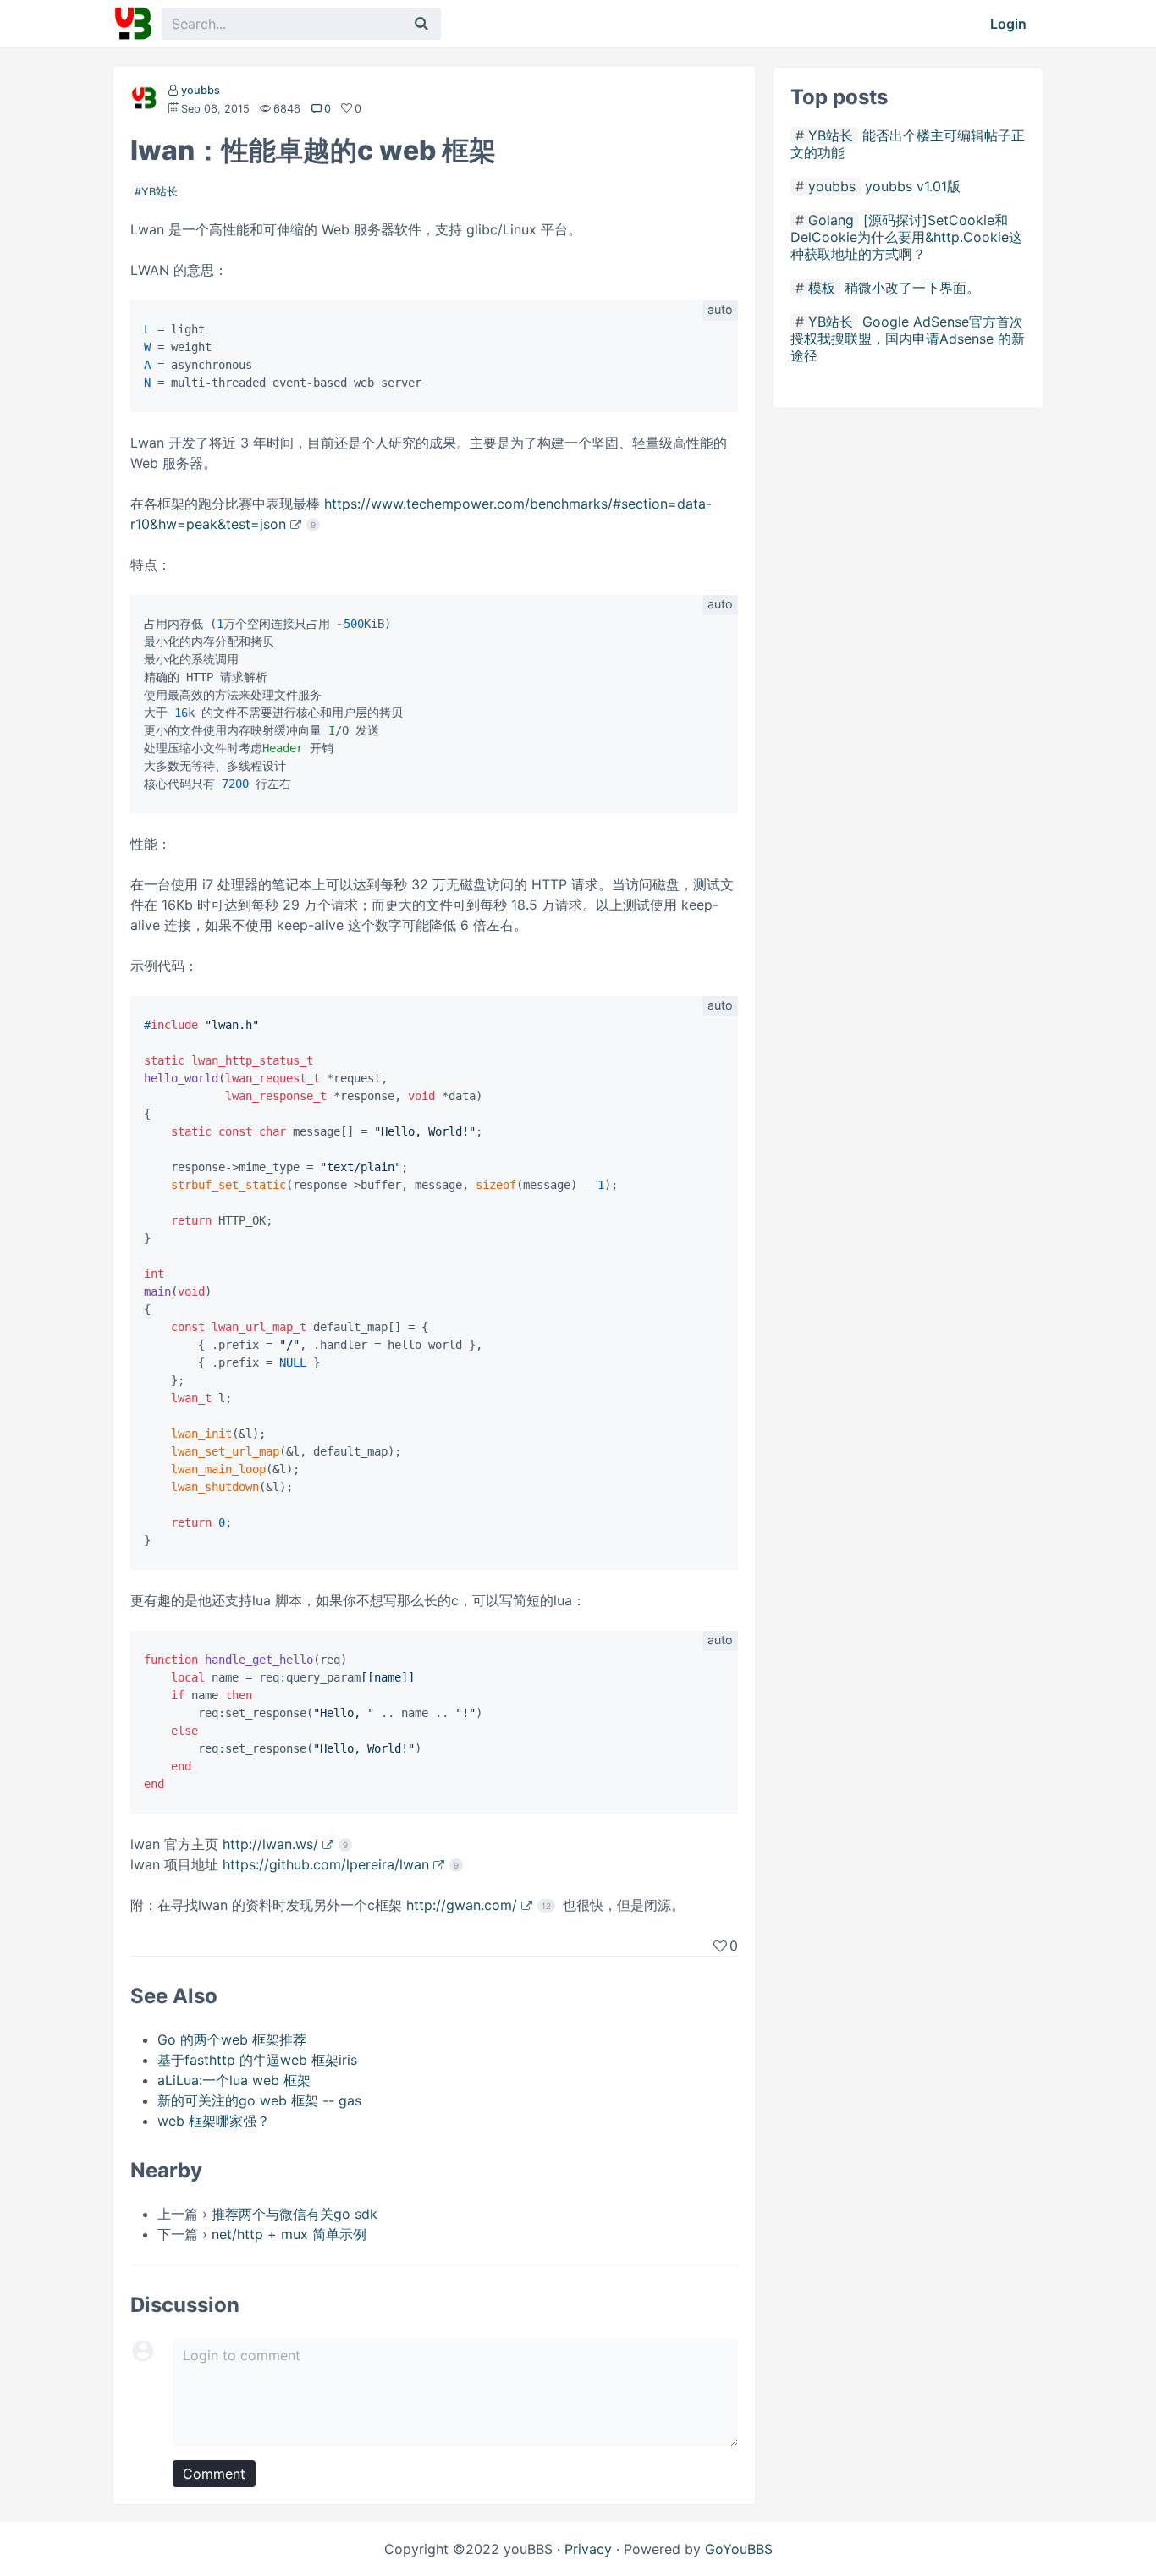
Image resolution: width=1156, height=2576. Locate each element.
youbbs (201, 90)
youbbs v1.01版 (913, 186)
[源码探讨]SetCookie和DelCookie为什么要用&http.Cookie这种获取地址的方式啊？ (906, 237)
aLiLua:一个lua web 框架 (234, 2080)
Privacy (588, 2549)
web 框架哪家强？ (214, 2121)
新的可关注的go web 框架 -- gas (259, 2100)
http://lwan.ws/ (270, 1844)
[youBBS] (133, 24)
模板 (822, 288)
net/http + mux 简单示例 (289, 2234)
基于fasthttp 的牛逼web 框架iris (257, 2060)
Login (1008, 24)
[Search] (421, 24)
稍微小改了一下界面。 (912, 288)
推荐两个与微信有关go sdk (295, 2214)
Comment (214, 2474)
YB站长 (160, 192)
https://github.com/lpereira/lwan (326, 1864)
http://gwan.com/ (462, 1905)
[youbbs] (144, 102)
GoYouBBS (739, 2549)
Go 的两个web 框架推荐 (232, 2039)
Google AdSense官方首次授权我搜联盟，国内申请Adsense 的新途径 (908, 339)
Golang (831, 220)
